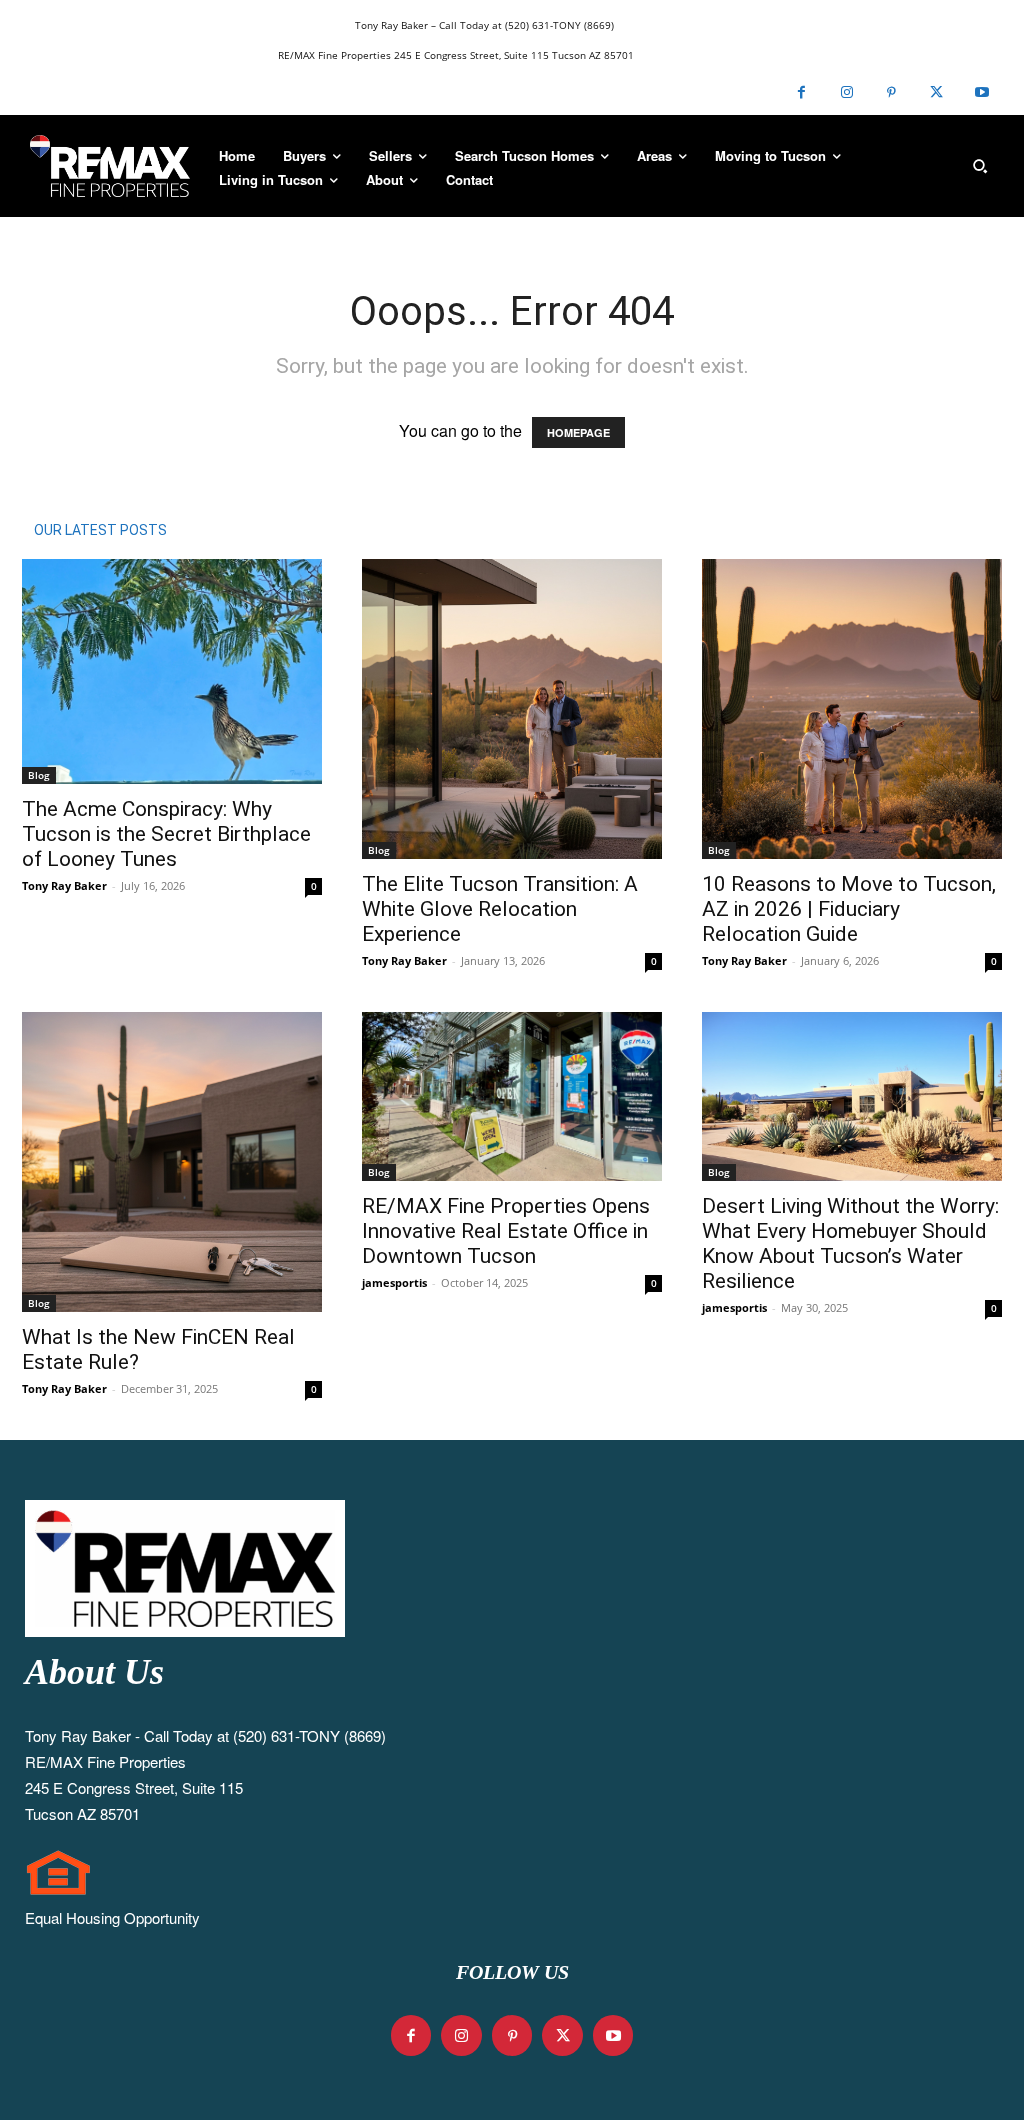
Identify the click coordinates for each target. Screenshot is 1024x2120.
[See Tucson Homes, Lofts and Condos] (110, 166)
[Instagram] (846, 92)
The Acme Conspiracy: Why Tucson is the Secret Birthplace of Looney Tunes (166, 834)
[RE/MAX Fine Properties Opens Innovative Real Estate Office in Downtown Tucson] (512, 1096)
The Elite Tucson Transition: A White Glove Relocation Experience (500, 909)
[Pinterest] (891, 92)
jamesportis (394, 1282)
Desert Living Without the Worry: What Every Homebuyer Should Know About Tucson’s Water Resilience (850, 1243)
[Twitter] (936, 92)
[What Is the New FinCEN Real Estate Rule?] (172, 1162)
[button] (980, 166)
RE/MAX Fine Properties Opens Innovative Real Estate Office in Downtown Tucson (506, 1231)
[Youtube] (981, 92)
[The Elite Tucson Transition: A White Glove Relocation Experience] (512, 709)
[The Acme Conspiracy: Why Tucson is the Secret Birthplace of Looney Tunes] (172, 671)
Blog (39, 775)
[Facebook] (801, 92)
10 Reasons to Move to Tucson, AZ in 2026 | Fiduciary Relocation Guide (849, 909)
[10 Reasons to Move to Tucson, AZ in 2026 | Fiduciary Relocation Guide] (852, 709)
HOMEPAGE (578, 432)
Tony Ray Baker (64, 885)
